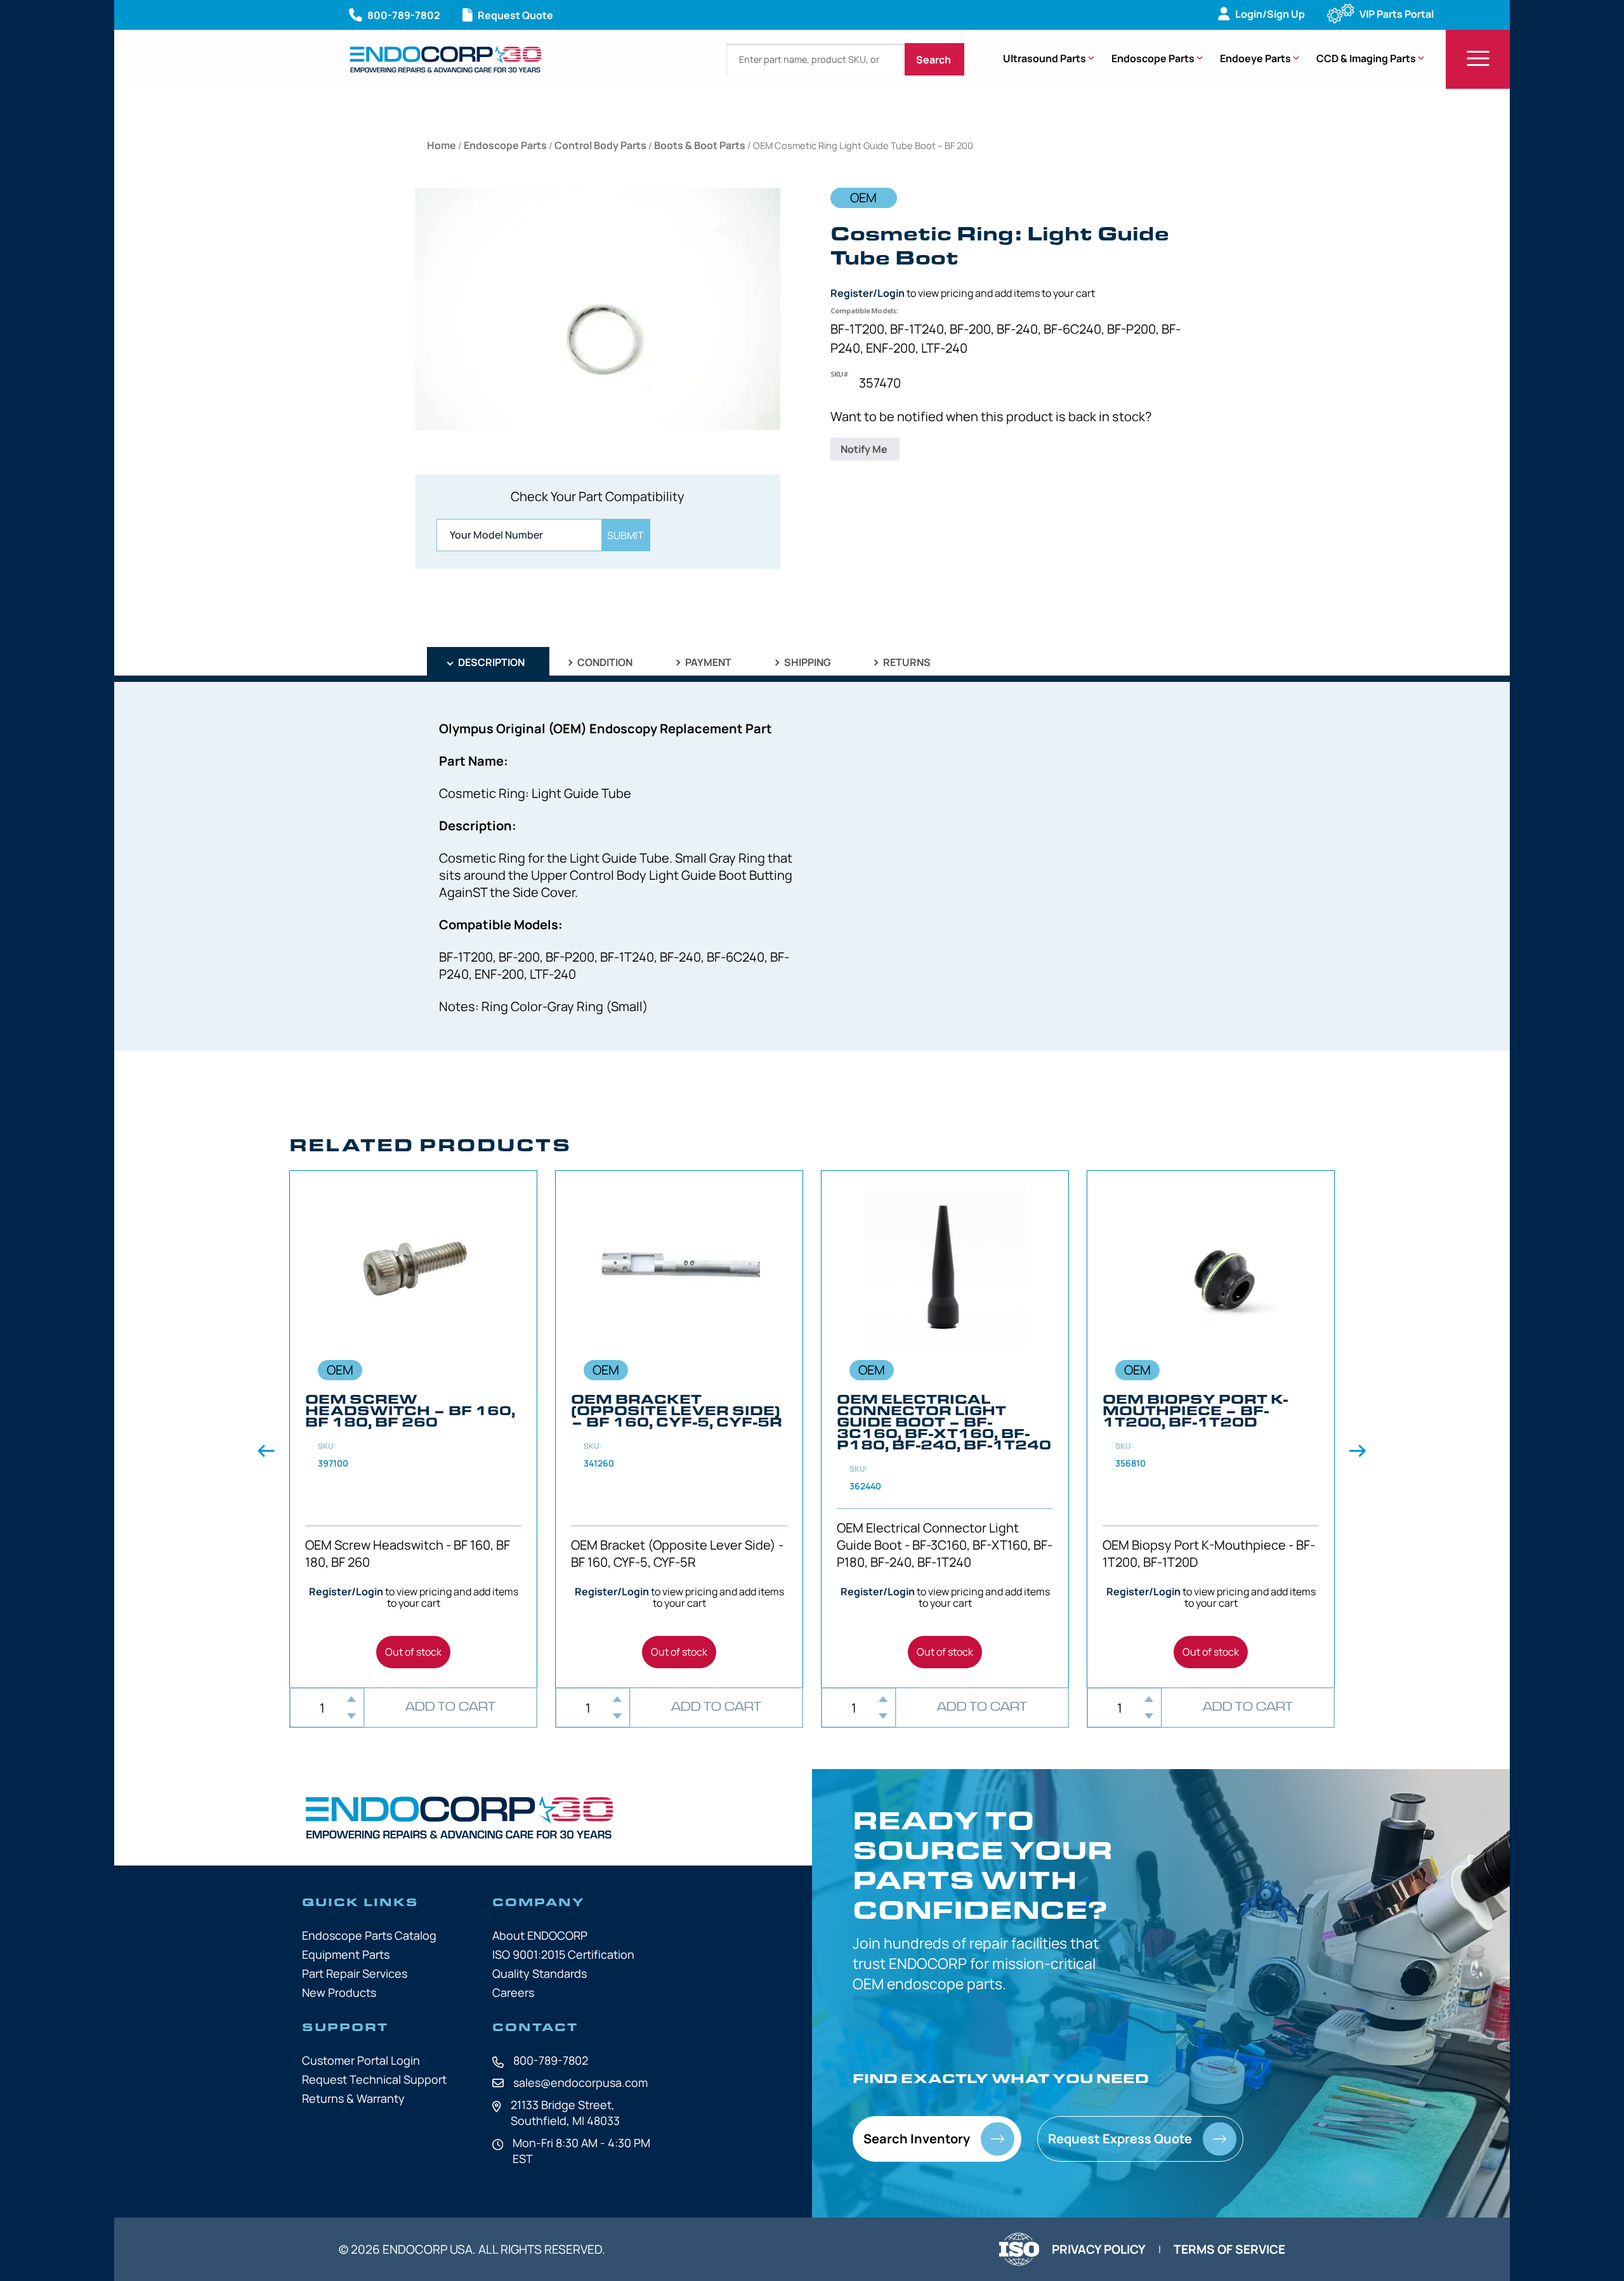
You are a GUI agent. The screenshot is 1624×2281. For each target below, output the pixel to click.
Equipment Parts (346, 1954)
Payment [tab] (707, 662)
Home (442, 145)
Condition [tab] (604, 662)
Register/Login (868, 293)
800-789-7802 (551, 2060)
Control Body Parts (600, 145)
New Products (339, 1992)
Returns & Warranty (353, 2098)
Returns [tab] (906, 662)
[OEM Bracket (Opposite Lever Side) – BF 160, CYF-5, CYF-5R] (679, 1429)
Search (934, 60)
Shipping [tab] (807, 662)
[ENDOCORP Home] (446, 59)
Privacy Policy (1099, 2249)
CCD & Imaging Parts (1366, 58)
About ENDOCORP (540, 1935)
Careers (513, 1992)
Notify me (865, 449)
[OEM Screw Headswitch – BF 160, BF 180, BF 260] (413, 1429)
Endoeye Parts (1255, 58)
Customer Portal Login (361, 2060)
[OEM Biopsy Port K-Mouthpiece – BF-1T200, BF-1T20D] (1211, 1429)
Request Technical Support (374, 2079)
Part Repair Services (355, 1973)
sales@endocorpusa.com (580, 2082)
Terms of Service (1229, 2249)
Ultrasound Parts (1044, 58)
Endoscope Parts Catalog (369, 1935)
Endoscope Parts (1153, 58)
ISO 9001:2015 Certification (563, 1954)
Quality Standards (540, 1973)
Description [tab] (490, 662)
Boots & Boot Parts (700, 145)
